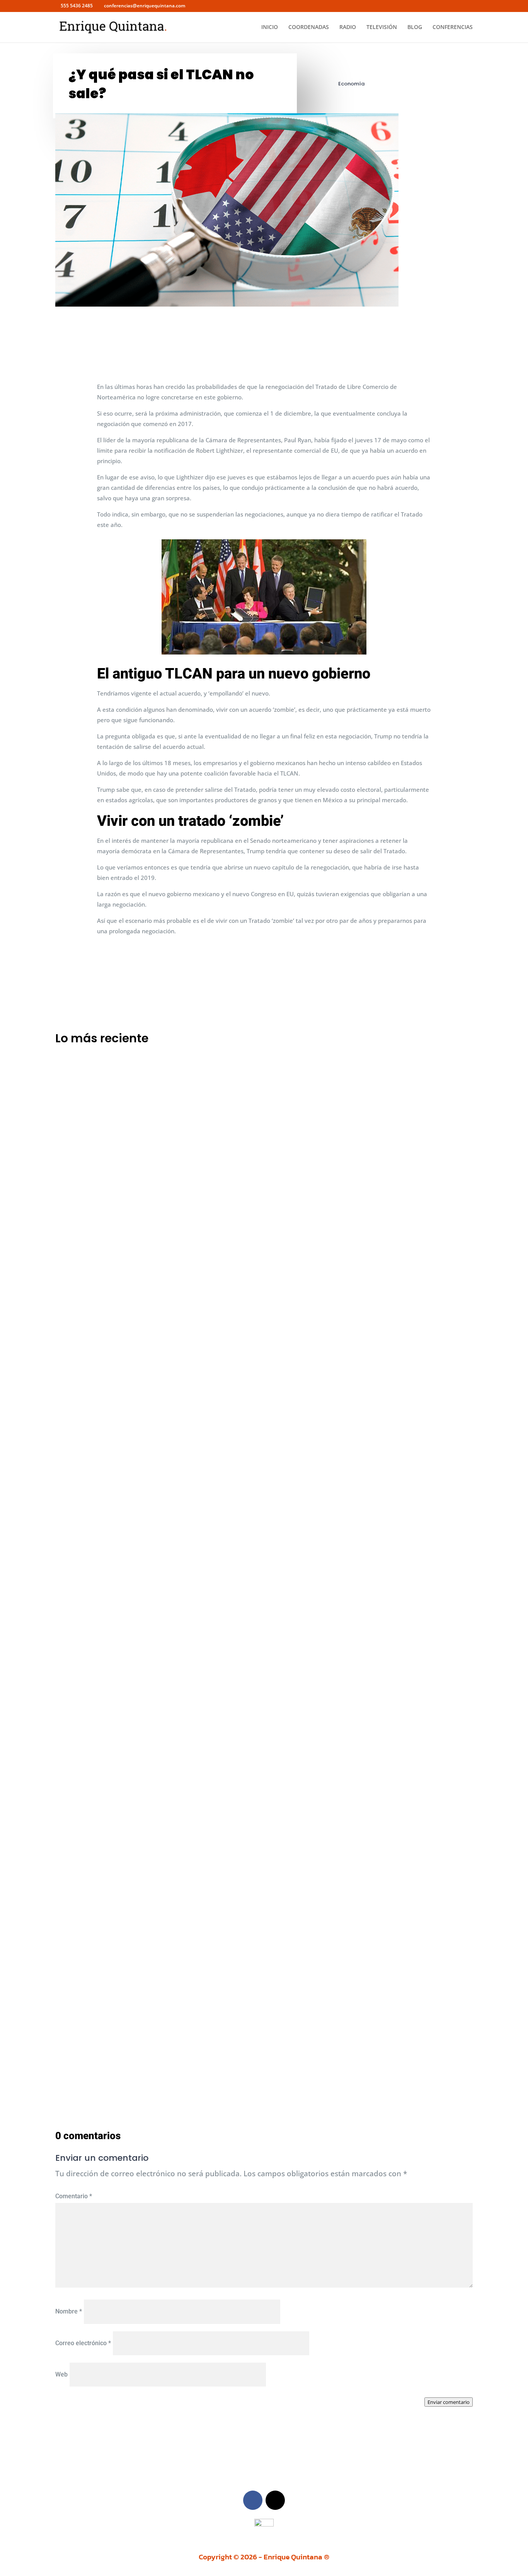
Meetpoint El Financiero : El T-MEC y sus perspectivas (146, 1334)
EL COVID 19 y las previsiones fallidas (120, 1670)
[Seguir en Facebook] (253, 2500)
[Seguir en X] (275, 2500)
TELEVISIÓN (382, 27)
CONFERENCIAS (453, 27)
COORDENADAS (309, 27)
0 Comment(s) (366, 314)
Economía (351, 84)
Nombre (69, 2311)
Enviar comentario (449, 2402)
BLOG (415, 27)
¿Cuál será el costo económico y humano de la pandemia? (156, 2007)
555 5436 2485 (77, 6)
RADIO (348, 27)
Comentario (74, 2196)
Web (61, 2374)
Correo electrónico (83, 2343)
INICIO (270, 27)
